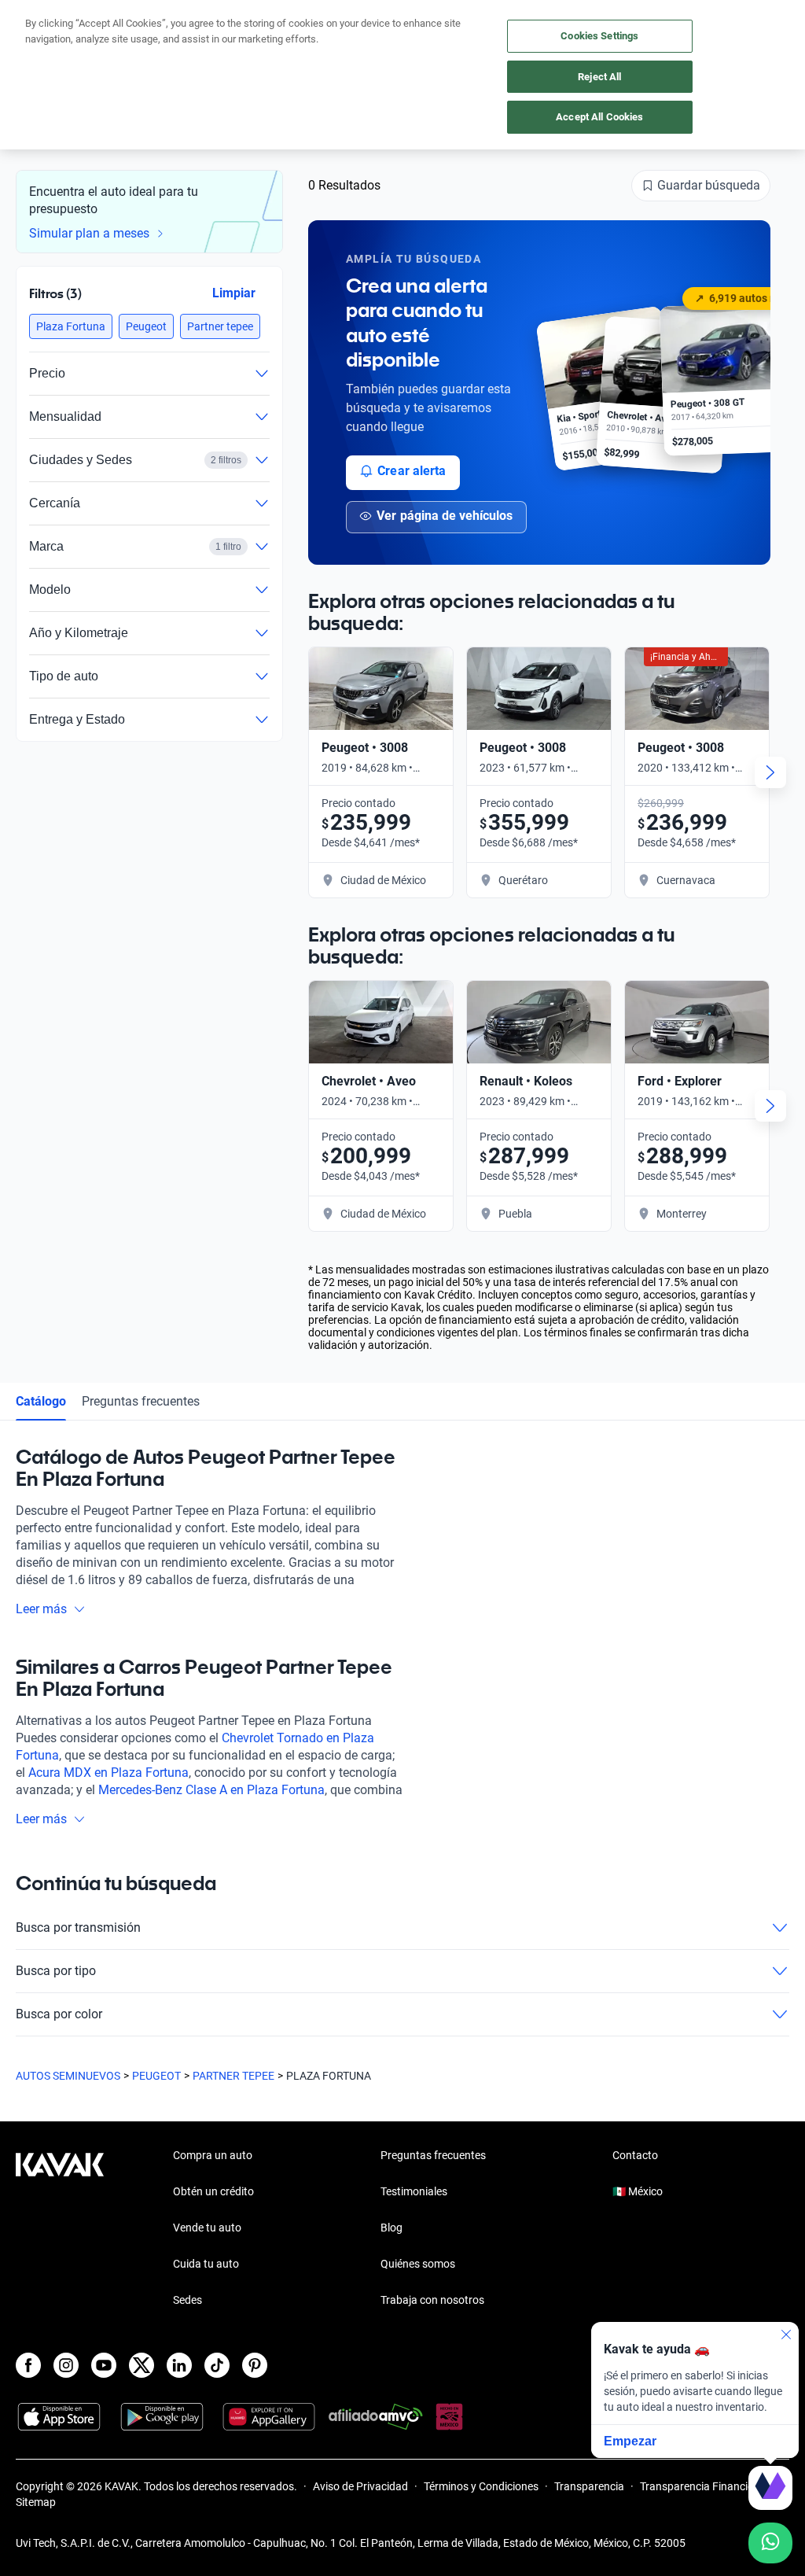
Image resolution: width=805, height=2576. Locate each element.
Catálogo (41, 1401)
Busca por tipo (56, 1971)
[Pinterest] (255, 2365)
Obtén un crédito (213, 2191)
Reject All (599, 77)
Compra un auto (213, 2155)
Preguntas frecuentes (141, 1401)
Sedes (187, 2300)
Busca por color (59, 2014)
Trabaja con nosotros (432, 2300)
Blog (391, 2228)
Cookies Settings (599, 36)
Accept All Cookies (599, 117)
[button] (71, 326)
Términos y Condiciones (481, 2486)
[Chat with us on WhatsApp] (770, 2543)
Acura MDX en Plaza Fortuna (108, 1773)
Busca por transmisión (78, 1927)
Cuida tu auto (206, 2264)
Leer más (41, 1609)
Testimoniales (414, 2191)
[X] (142, 2365)
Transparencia (589, 2486)
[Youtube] (104, 2365)
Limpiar (234, 293)
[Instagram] (66, 2365)
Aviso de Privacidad (360, 2486)
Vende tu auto (207, 2228)
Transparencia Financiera (702, 2486)
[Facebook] (28, 2365)
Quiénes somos (418, 2264)
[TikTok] (217, 2365)
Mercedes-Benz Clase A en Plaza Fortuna (211, 1790)
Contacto (635, 2155)
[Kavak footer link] (60, 2229)
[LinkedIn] (179, 2365)
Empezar (630, 2441)
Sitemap (36, 2502)
